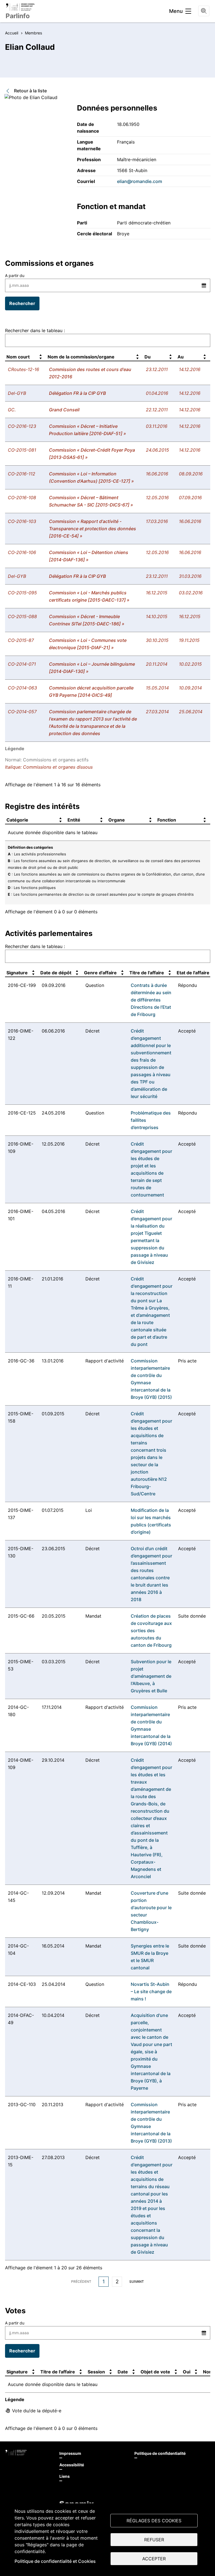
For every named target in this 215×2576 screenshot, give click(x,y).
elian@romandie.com (140, 181)
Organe (117, 820)
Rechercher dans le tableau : (35, 330)
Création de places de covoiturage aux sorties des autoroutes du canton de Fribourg (151, 1630)
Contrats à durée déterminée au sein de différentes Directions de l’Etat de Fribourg (151, 1000)
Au (181, 357)
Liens (65, 2476)
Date (123, 2372)
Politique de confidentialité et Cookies (55, 2561)
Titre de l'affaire (147, 973)
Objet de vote (155, 2372)
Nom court (18, 357)
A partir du (15, 275)
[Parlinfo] (20, 7)
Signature (17, 973)
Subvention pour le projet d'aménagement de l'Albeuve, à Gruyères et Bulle (151, 1676)
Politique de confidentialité (160, 2453)
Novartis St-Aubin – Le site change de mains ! (151, 1991)
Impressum (70, 2453)
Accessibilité (72, 2465)
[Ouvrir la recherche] (204, 11)
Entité (74, 820)
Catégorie (17, 820)
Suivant (137, 2281)
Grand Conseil (64, 410)
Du (148, 357)
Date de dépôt (56, 973)
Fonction (167, 820)
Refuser (154, 2540)
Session (96, 2372)
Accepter (154, 2559)
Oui (187, 2372)
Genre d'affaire (100, 973)
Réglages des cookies (154, 2521)
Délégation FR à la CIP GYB (77, 393)
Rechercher (22, 303)
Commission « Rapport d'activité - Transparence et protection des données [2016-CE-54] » (93, 529)
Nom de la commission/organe (81, 357)
